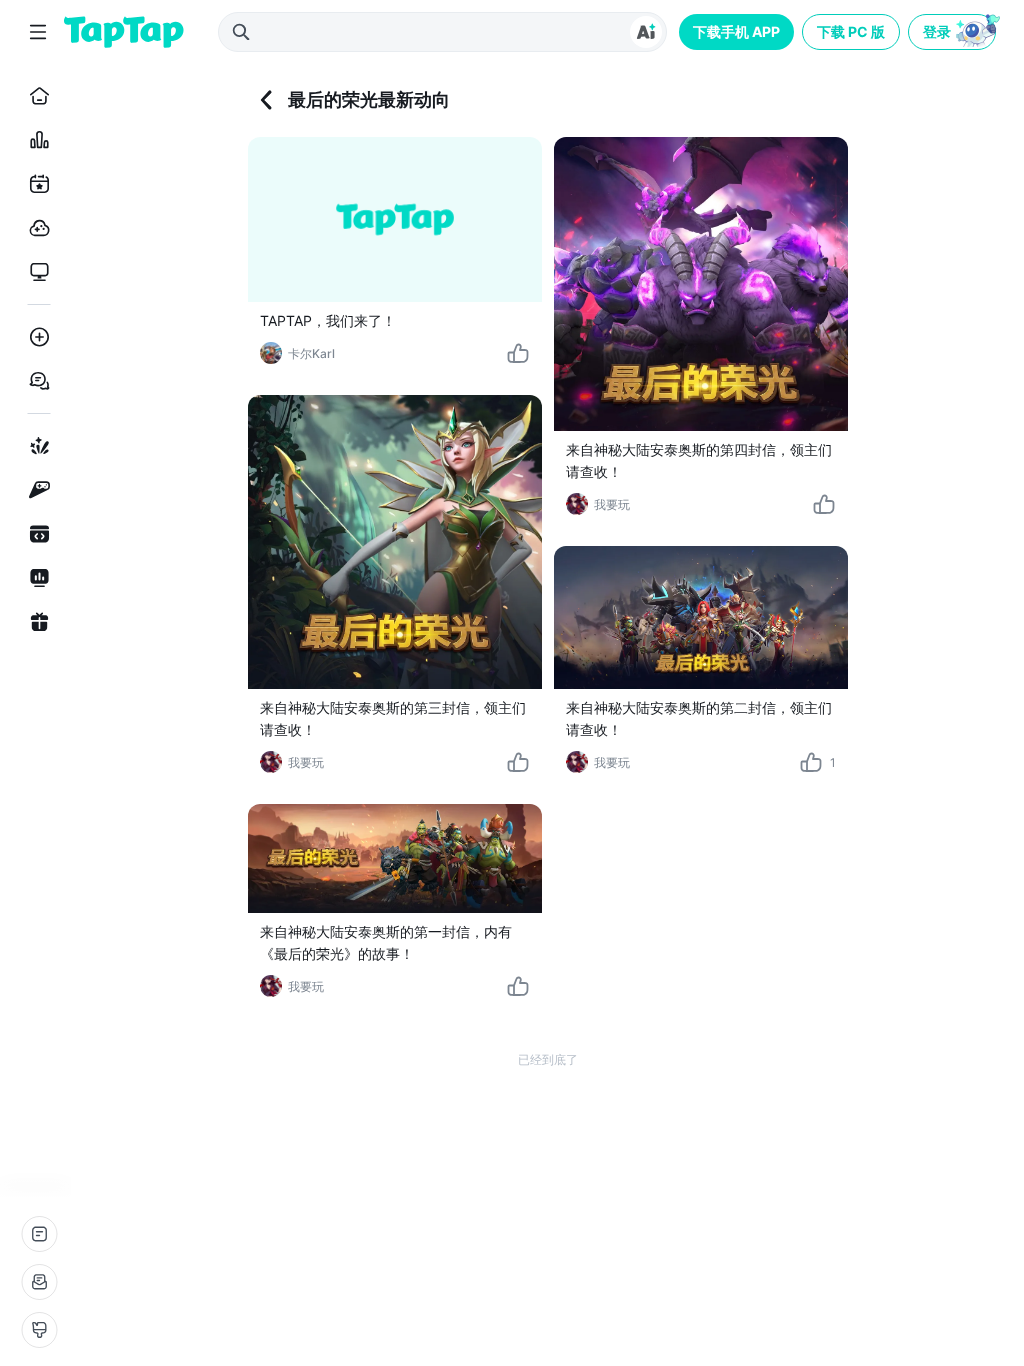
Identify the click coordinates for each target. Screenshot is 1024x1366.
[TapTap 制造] (35, 446)
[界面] (39, 1330)
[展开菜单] (38, 32)
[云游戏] (35, 228)
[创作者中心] (35, 578)
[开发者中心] (35, 534)
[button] (954, 32)
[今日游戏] (35, 184)
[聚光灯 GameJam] (35, 490)
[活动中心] (35, 622)
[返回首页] (124, 32)
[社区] (35, 381)
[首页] (35, 96)
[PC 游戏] (35, 272)
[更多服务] (39, 1234)
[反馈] (39, 1282)
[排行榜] (35, 140)
